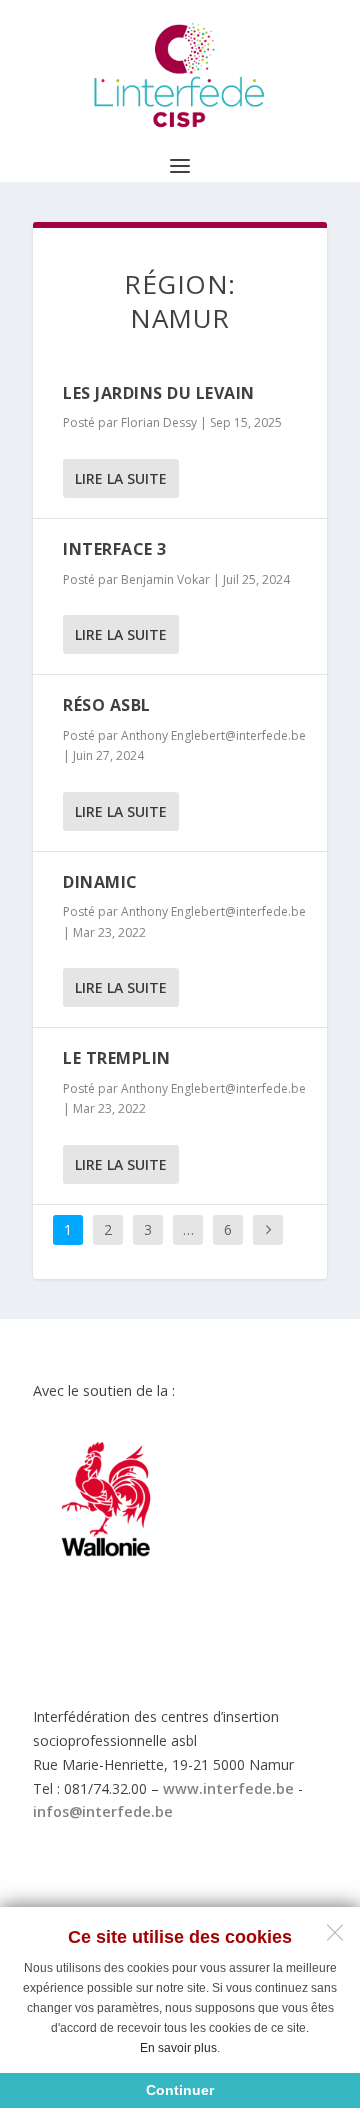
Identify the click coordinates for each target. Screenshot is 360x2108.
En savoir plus (178, 2048)
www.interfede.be (228, 1788)
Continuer (180, 2090)
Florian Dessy (159, 422)
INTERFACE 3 (115, 549)
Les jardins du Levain (159, 393)
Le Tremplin (117, 1058)
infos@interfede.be (103, 1811)
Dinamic (100, 882)
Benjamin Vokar (165, 579)
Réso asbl (107, 705)
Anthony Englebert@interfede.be (213, 735)
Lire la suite (121, 478)
